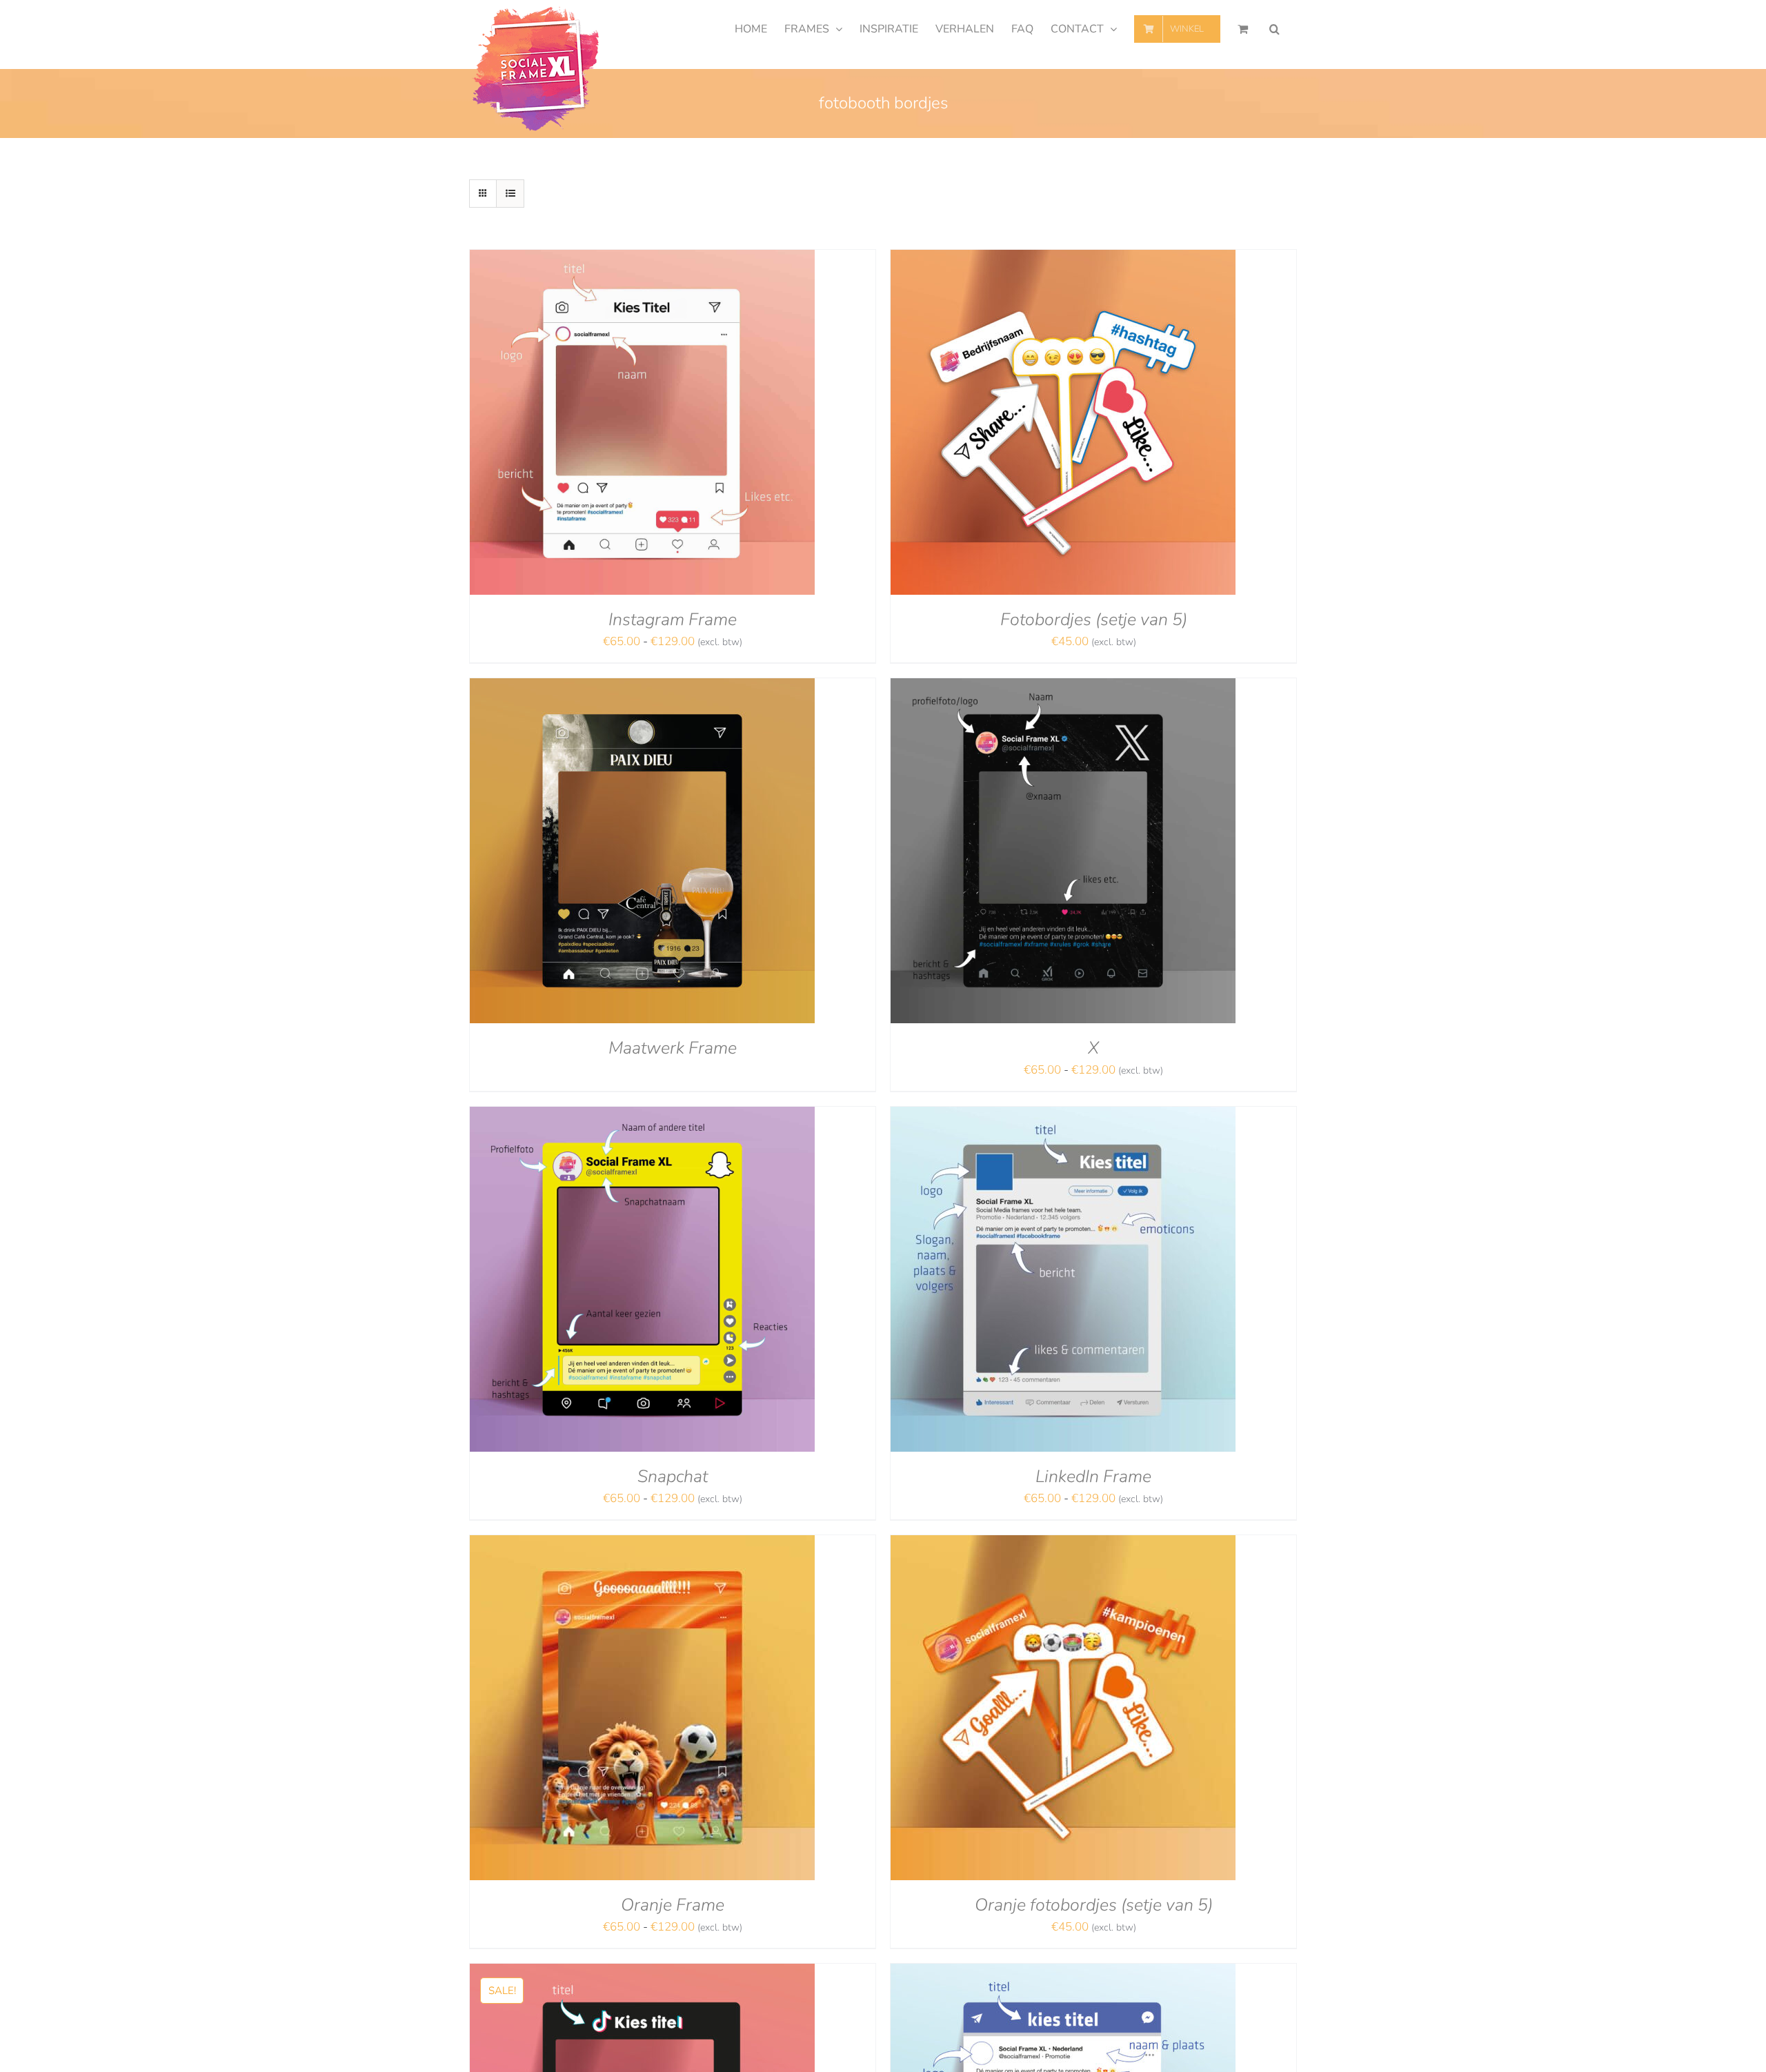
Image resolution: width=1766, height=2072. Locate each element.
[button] (1274, 29)
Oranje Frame (673, 1905)
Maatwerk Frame (673, 1048)
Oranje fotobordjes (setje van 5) (1094, 1905)
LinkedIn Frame (1093, 1477)
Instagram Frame (673, 620)
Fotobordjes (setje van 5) (1094, 620)
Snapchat (673, 1477)
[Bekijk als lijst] (510, 194)
